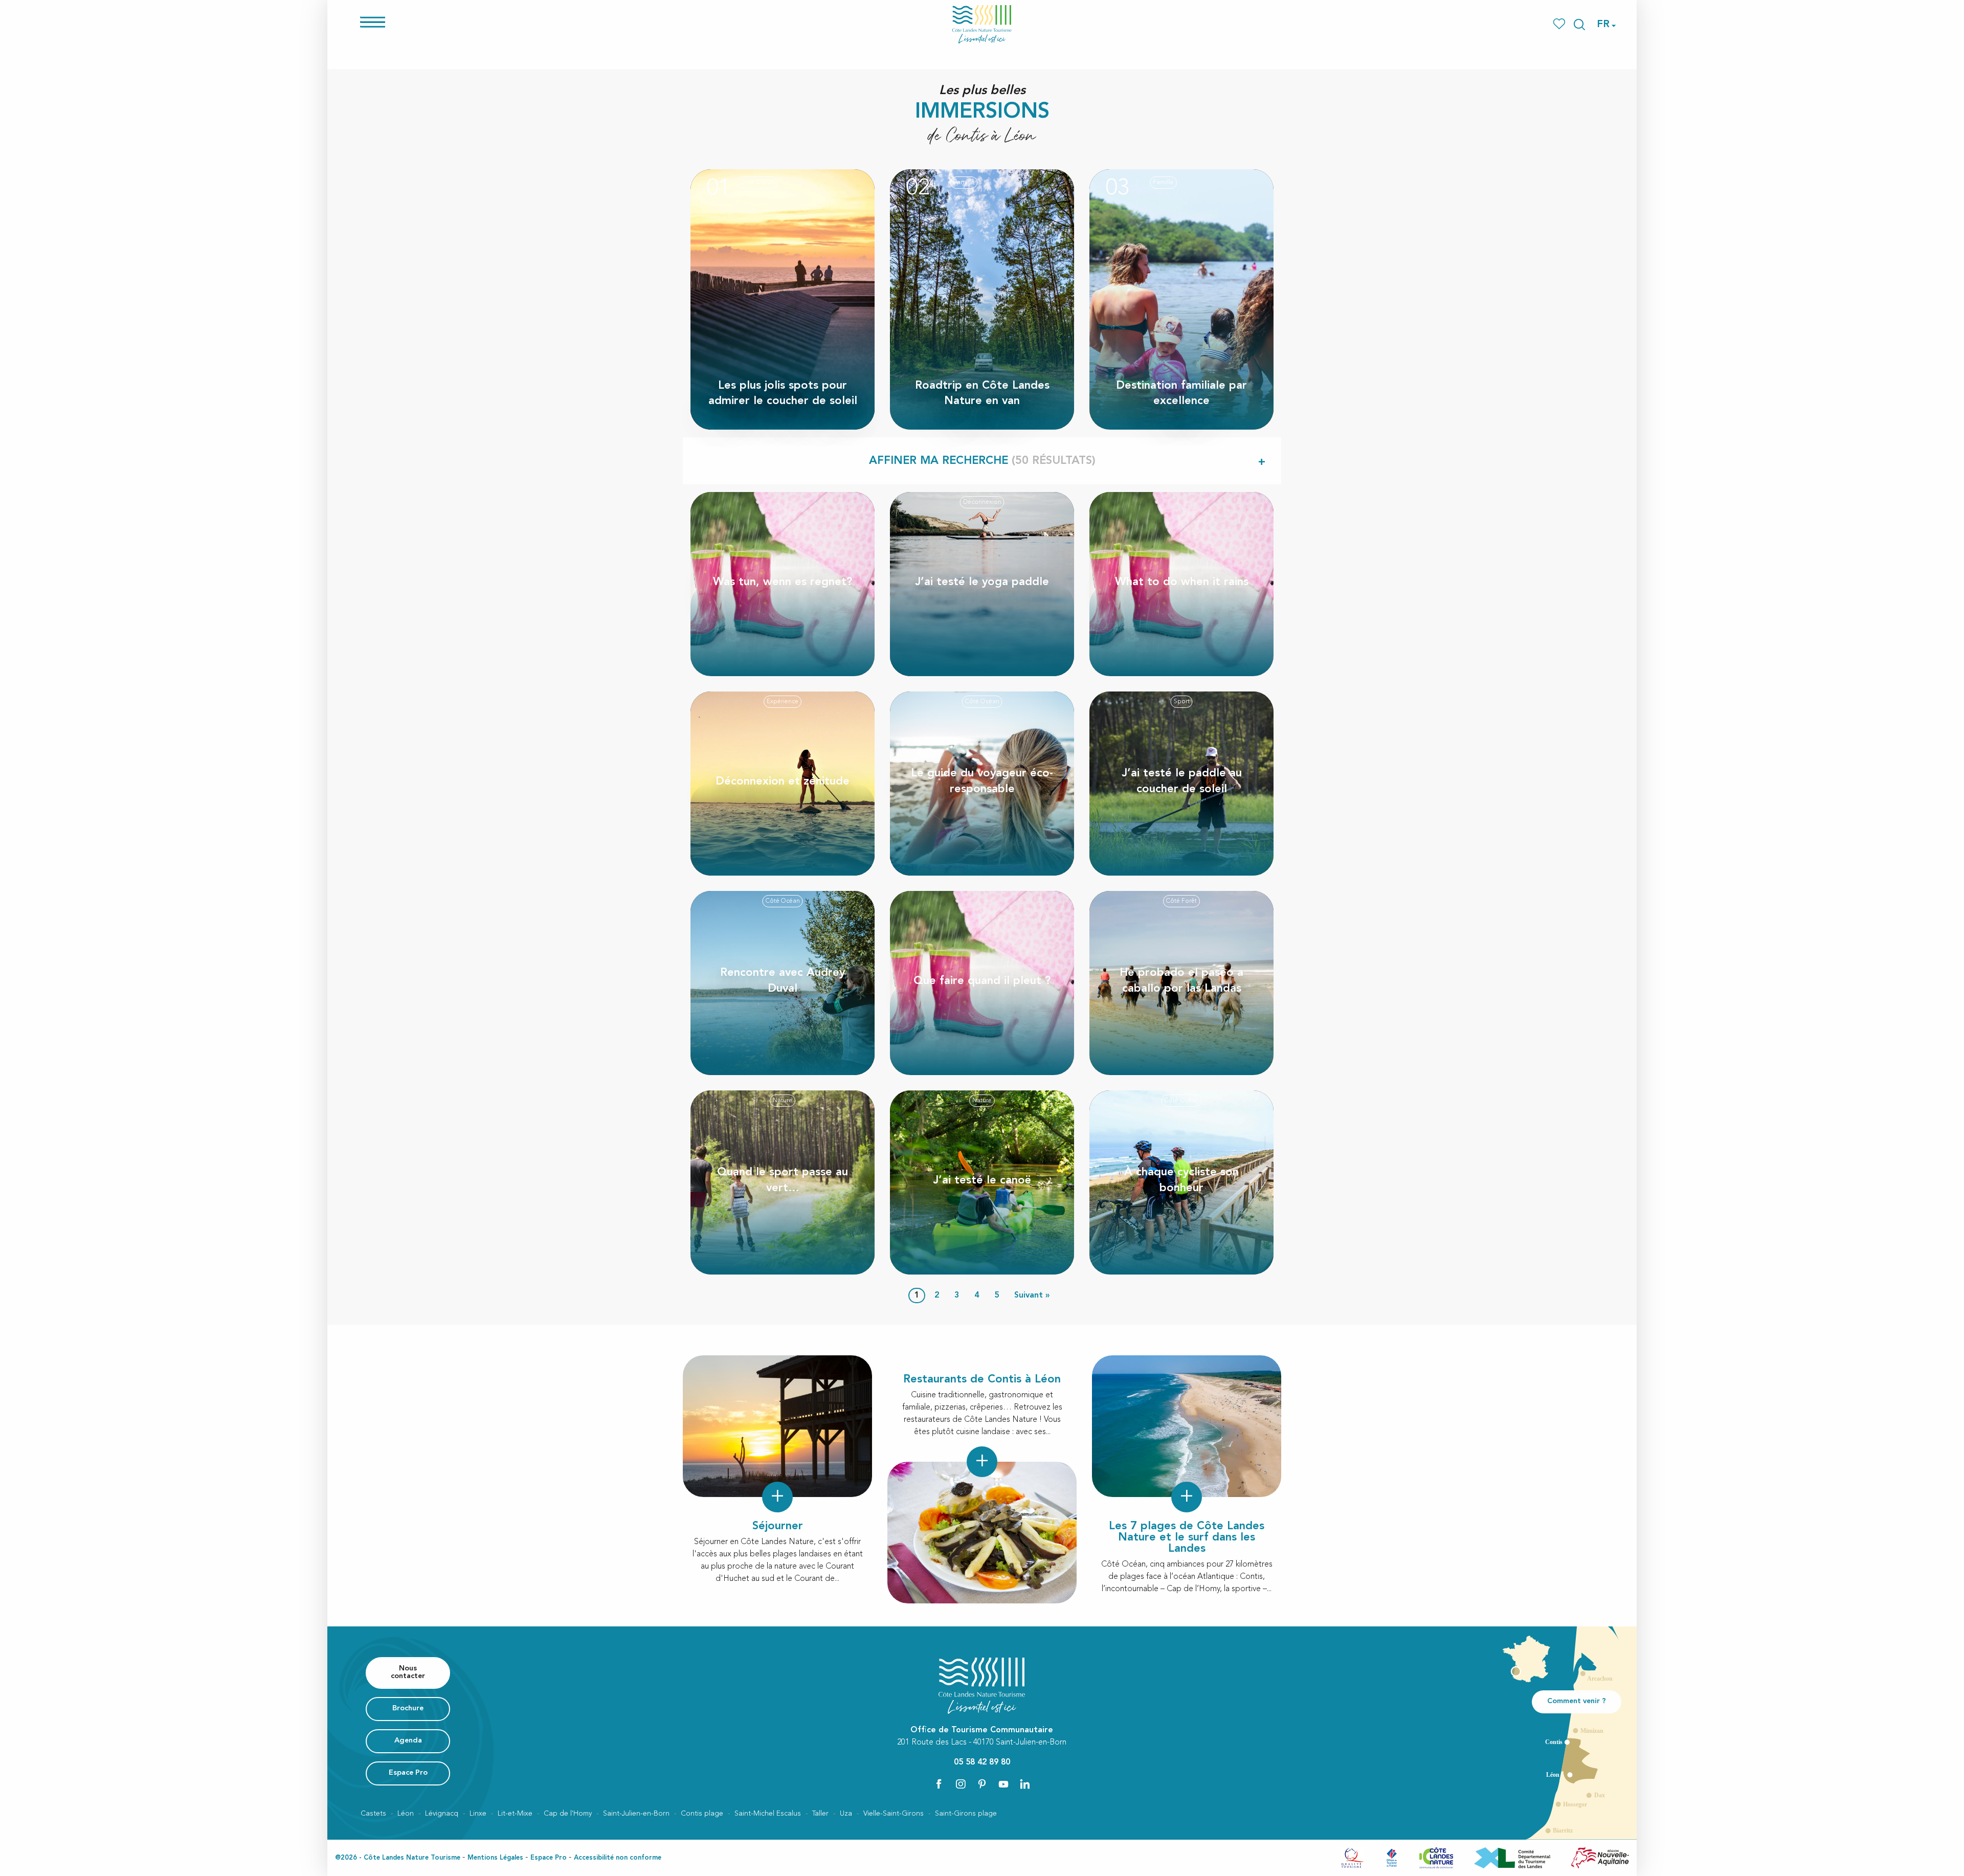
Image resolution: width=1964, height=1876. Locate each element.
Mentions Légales (495, 1858)
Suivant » (1032, 1296)
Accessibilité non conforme (618, 1858)
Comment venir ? (1577, 1701)
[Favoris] (1560, 24)
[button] (1579, 25)
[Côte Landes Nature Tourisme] (982, 24)
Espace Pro (549, 1858)
